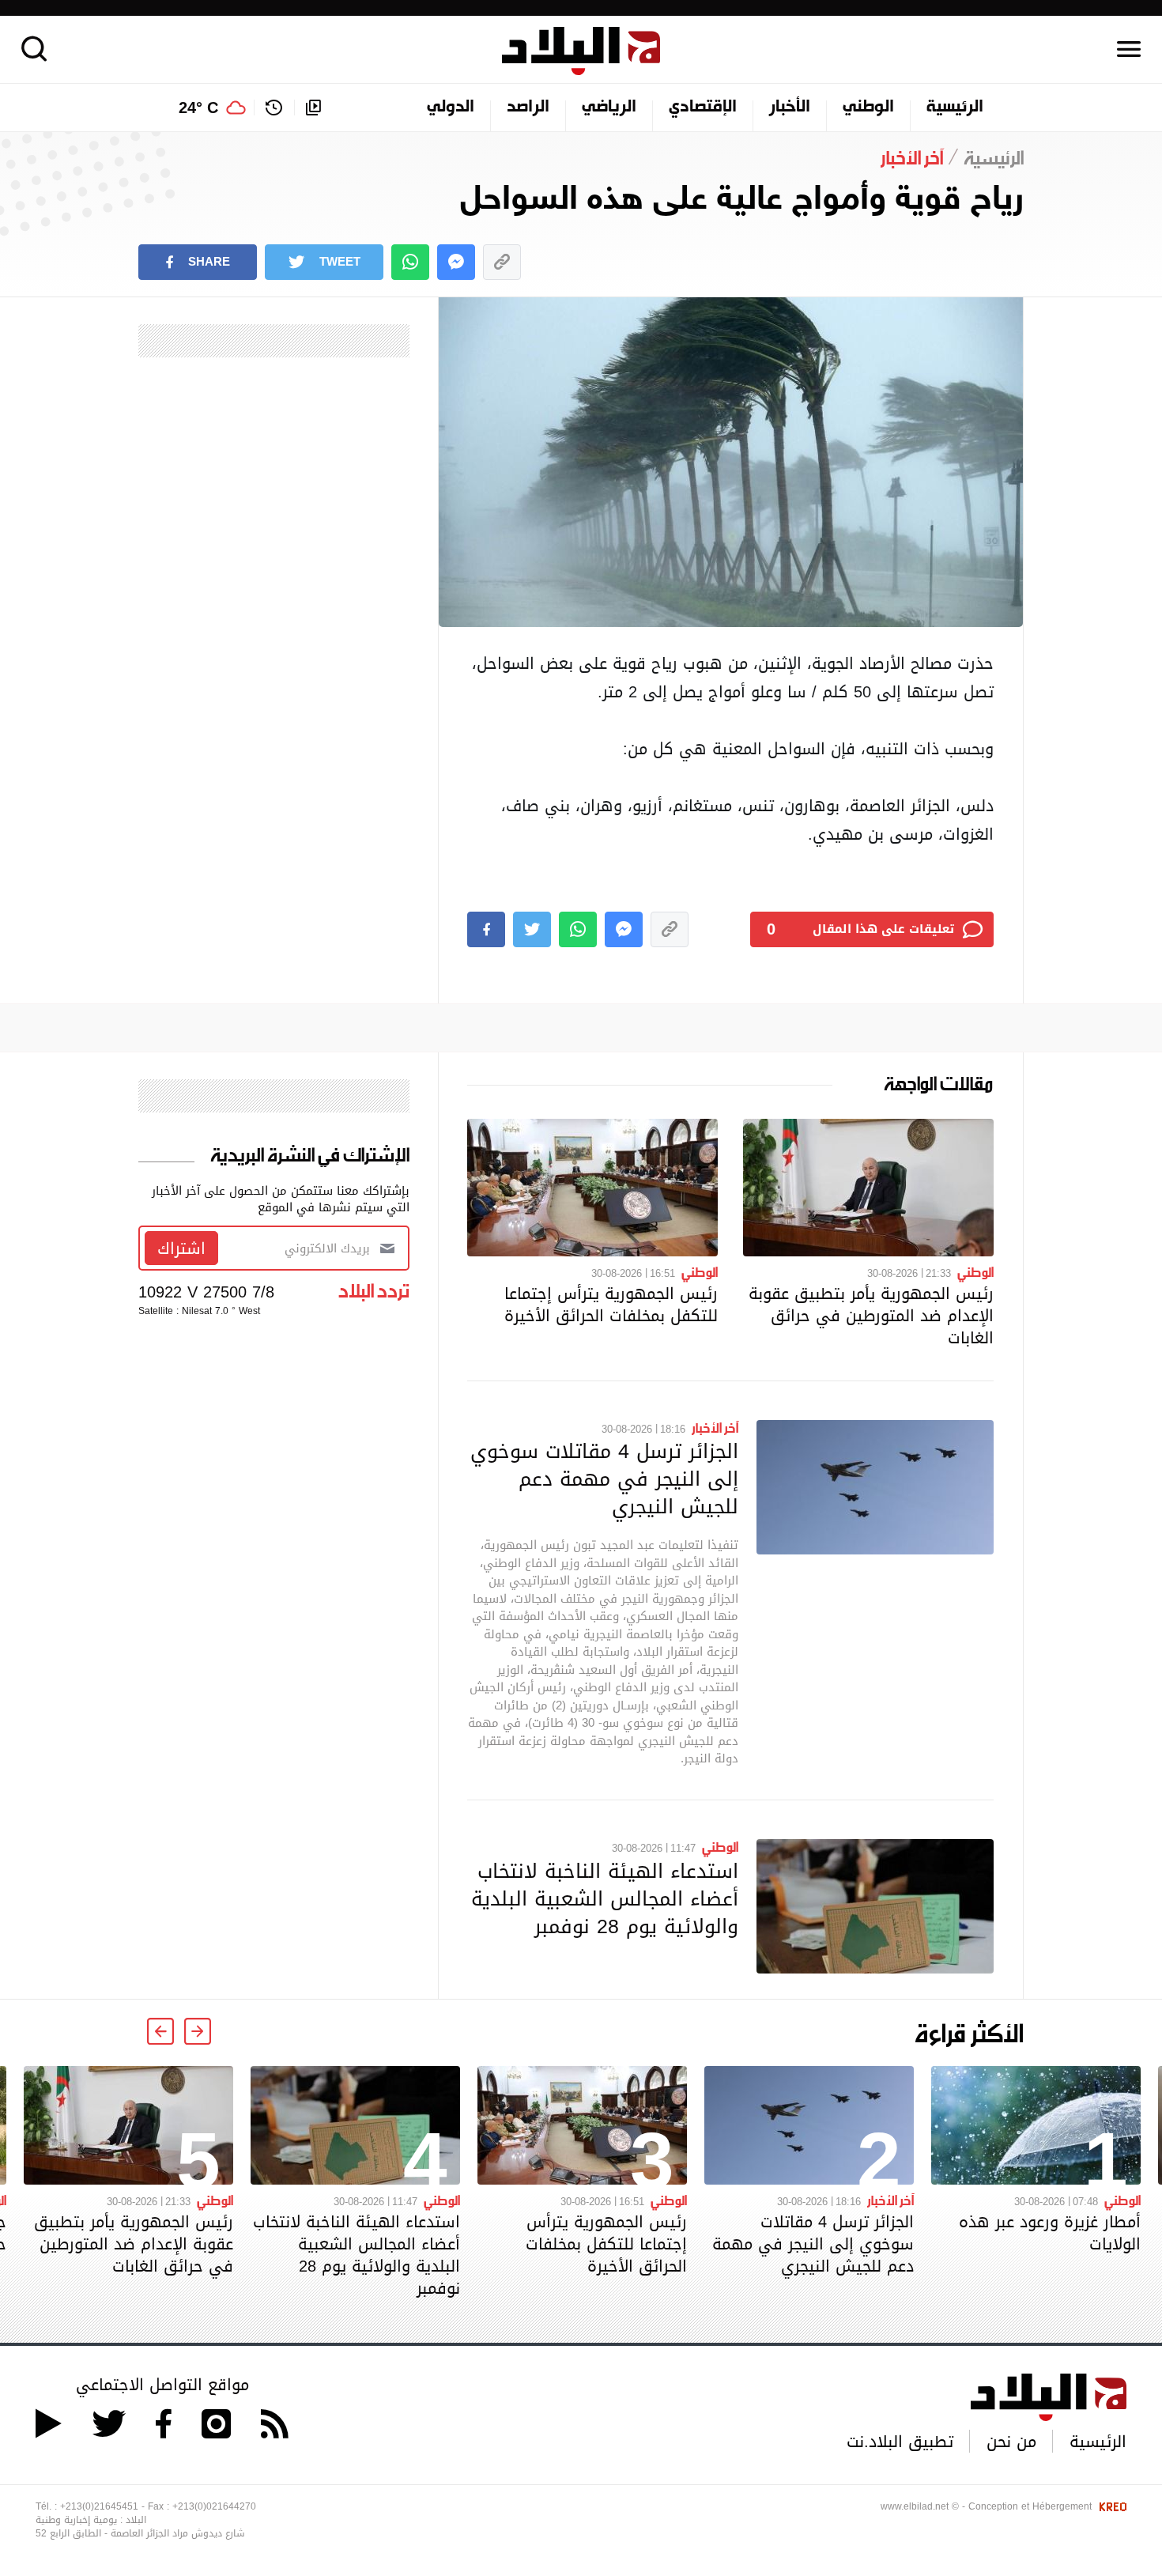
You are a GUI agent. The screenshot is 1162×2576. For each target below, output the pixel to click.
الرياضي (609, 108)
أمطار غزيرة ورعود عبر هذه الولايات (1050, 2233)
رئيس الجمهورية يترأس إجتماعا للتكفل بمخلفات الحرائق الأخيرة (611, 1305)
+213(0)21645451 (99, 2506)
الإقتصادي (703, 108)
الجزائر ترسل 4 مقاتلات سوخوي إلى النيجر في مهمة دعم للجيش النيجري (604, 1479)
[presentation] (198, 2031)
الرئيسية (955, 108)
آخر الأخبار (715, 1427)
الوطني (868, 108)
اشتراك (181, 1248)
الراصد (528, 108)
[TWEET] (532, 929)
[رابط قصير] (502, 262)
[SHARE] (486, 929)
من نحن (1011, 2442)
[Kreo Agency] (1111, 2506)
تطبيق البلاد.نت (900, 2442)
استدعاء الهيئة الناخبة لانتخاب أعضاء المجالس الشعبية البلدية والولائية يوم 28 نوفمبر (605, 1898)
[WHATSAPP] (410, 262)
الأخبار (790, 108)
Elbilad (581, 51)
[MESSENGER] (456, 262)
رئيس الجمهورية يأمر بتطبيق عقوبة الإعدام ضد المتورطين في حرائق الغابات (871, 1316)
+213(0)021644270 (214, 2506)
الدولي (451, 108)
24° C (198, 108)
